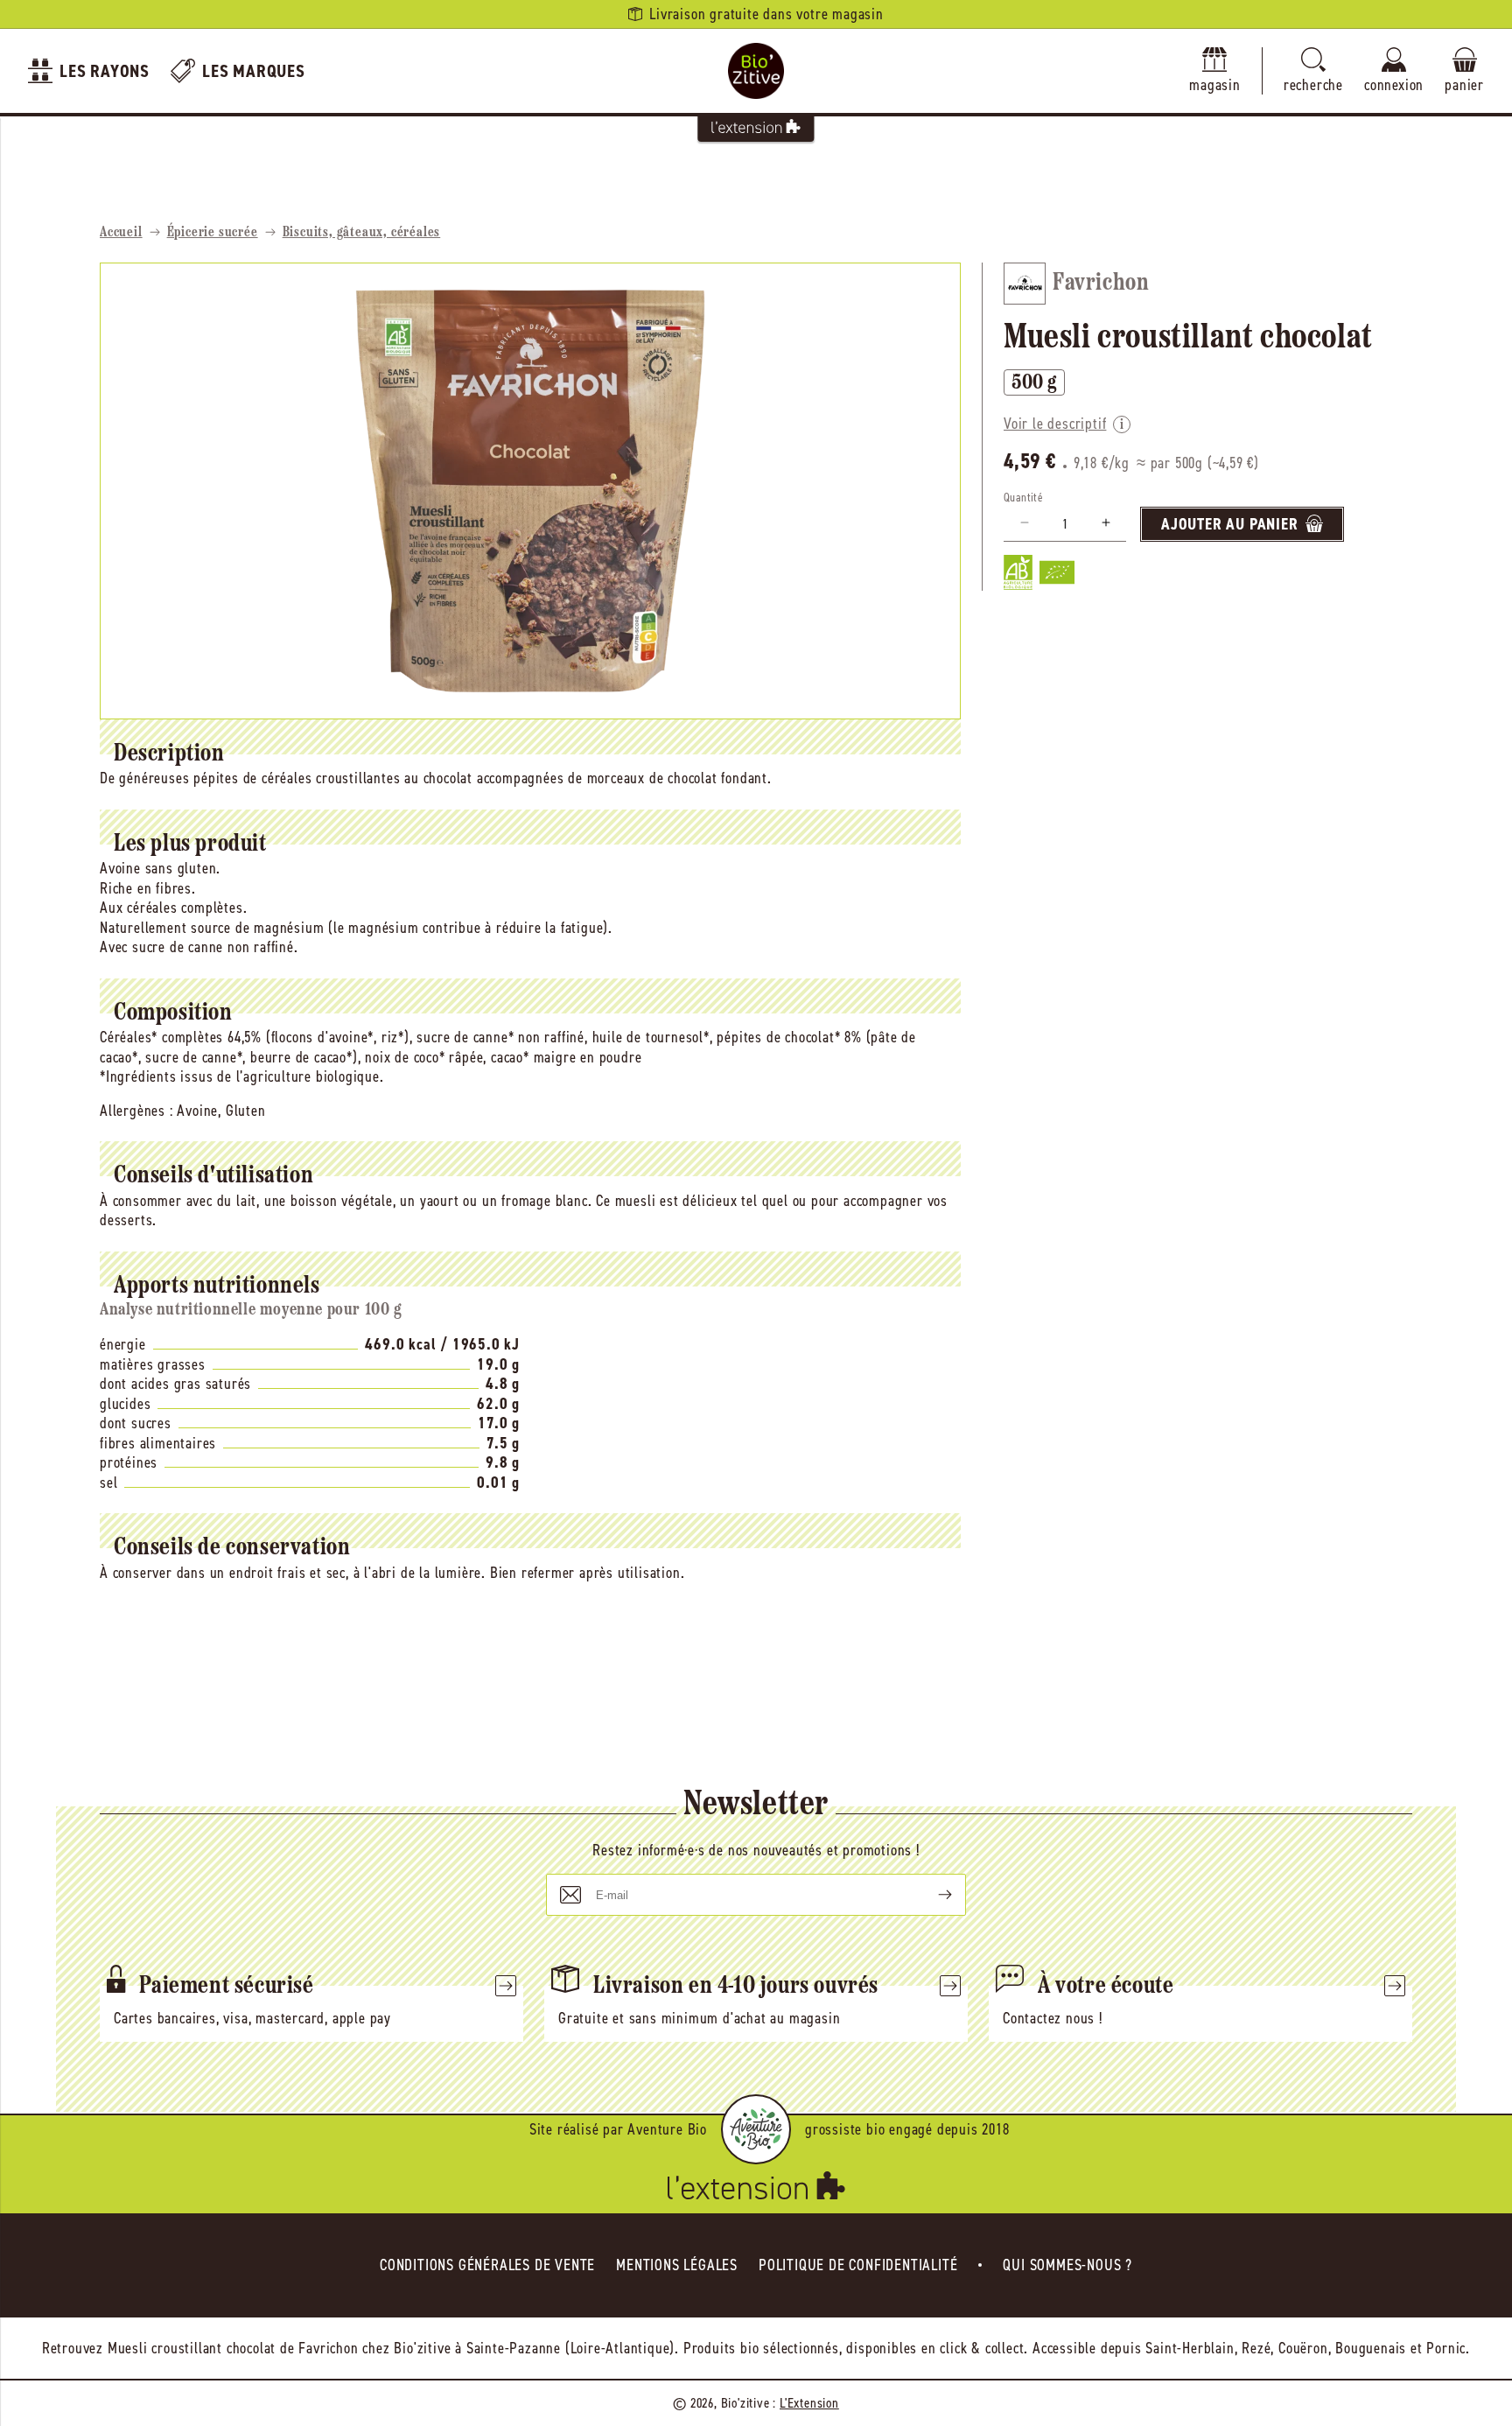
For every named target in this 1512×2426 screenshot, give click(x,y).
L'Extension (809, 2403)
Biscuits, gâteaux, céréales (362, 233)
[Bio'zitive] (756, 71)
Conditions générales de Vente (487, 2265)
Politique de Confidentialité (858, 2265)
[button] (1313, 71)
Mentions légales (677, 2265)
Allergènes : (136, 1111)
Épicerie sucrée (213, 233)
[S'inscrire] (931, 1895)
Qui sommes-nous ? (1067, 2265)
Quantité (1023, 497)
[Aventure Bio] (756, 2129)
